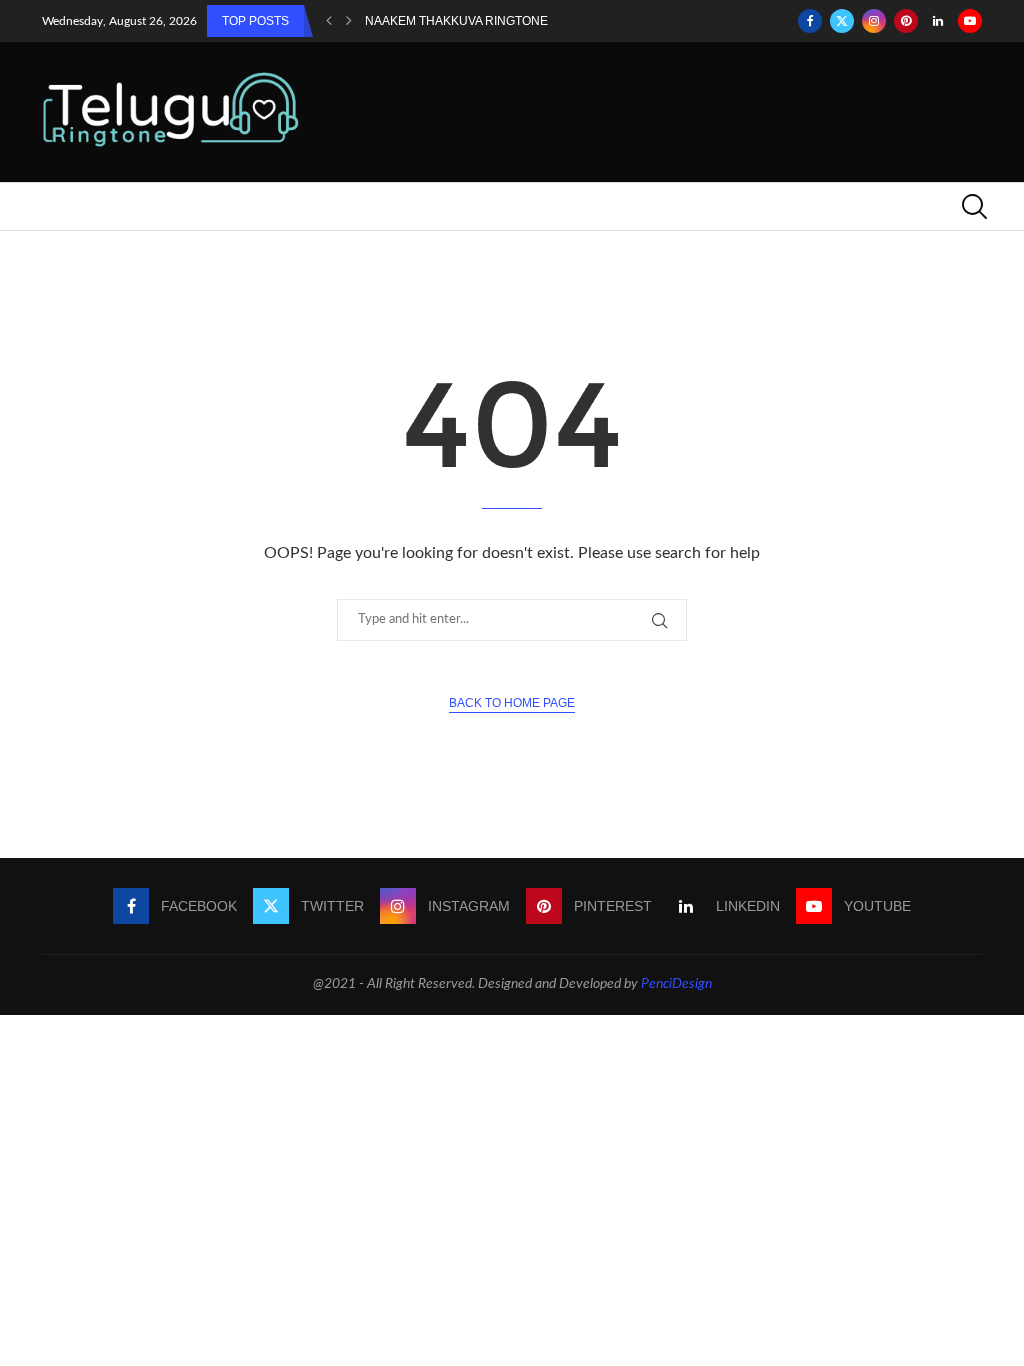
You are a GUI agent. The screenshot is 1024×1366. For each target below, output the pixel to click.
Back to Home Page (512, 703)
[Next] (349, 21)
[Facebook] (810, 21)
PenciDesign (676, 984)
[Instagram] (874, 21)
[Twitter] (842, 21)
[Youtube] (970, 21)
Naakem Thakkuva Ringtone (456, 21)
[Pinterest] (906, 21)
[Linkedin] (938, 21)
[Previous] (329, 21)
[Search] (972, 206)
